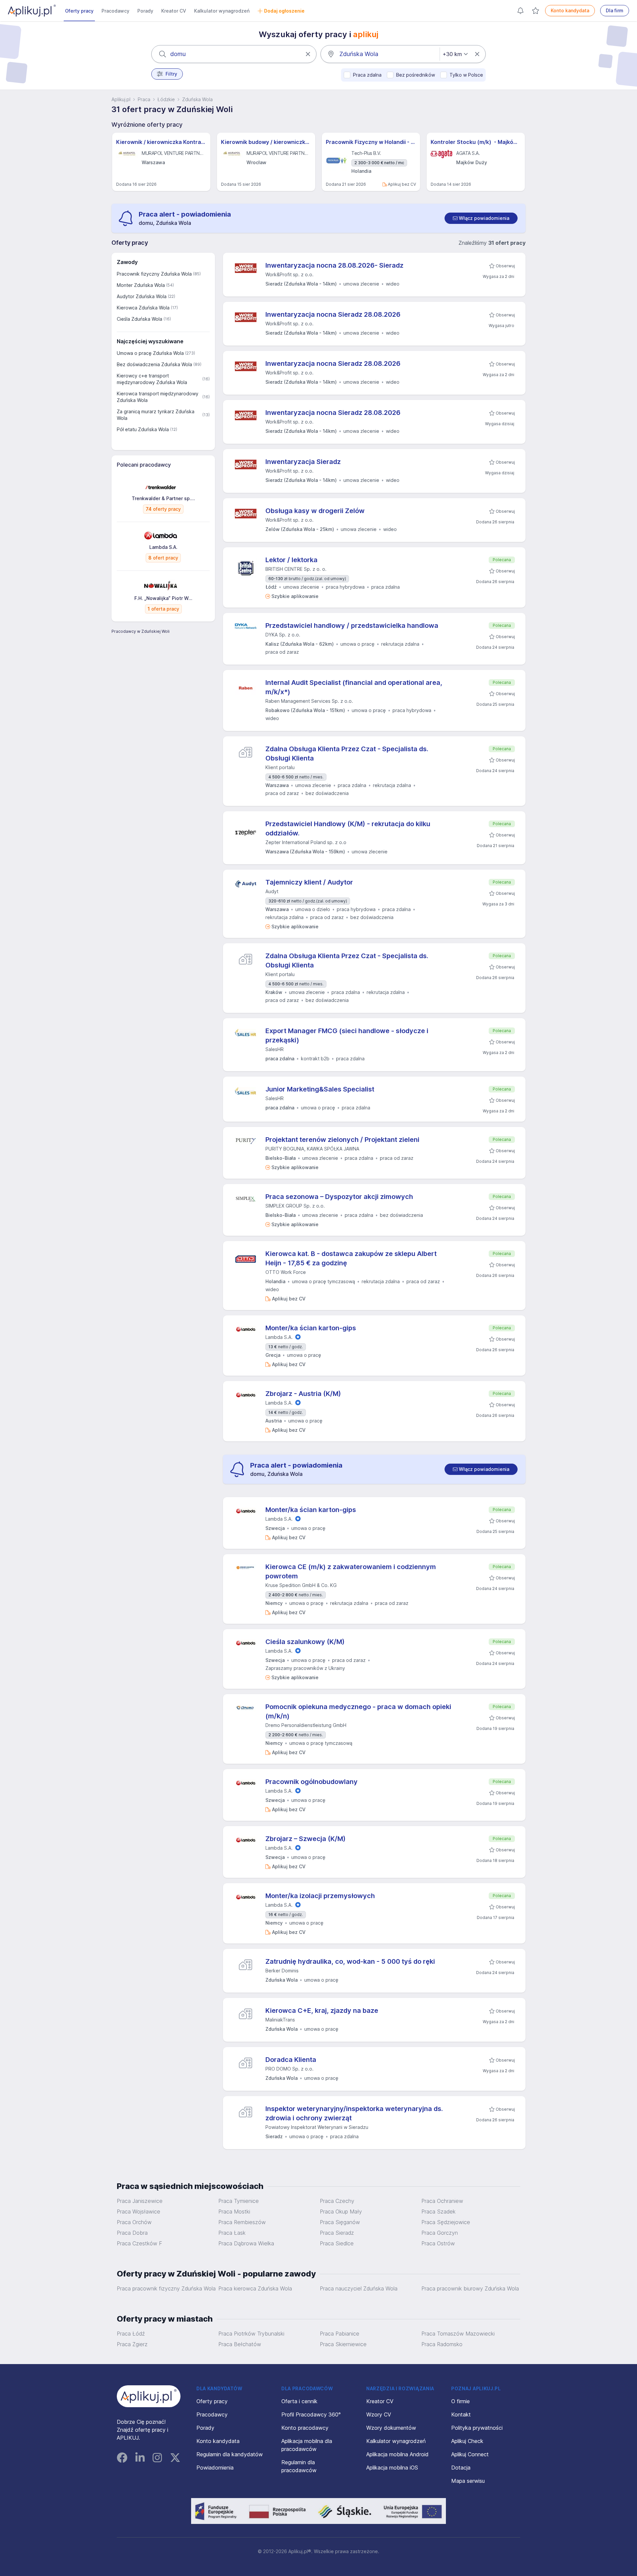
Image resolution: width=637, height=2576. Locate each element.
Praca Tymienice (239, 2201)
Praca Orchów (134, 2222)
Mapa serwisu (468, 2481)
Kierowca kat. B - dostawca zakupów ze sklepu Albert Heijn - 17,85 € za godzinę (351, 1258)
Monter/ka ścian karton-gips (311, 1328)
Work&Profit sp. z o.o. (289, 274)
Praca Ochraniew (442, 2201)
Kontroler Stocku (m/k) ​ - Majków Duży (476, 142)
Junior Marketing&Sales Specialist (320, 1089)
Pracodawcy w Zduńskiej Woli (141, 631)
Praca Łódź (131, 2334)
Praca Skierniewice (343, 2344)
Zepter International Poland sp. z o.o (306, 842)
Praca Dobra (132, 2233)
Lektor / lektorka (291, 560)
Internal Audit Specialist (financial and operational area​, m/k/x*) (354, 687)
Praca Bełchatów (240, 2344)
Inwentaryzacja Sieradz (303, 462)
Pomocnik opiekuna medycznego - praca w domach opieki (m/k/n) (358, 1711)
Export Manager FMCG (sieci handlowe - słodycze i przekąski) (347, 1035)
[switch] (481, 218)
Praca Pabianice (340, 2334)
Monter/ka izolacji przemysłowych (320, 1896)
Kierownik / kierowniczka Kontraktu (161, 142)
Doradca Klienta (291, 2060)
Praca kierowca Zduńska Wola (255, 2288)
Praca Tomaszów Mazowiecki (458, 2334)
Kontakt (461, 2414)
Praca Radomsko (442, 2344)
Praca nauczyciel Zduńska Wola (359, 2288)
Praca (144, 99)
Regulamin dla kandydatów (230, 2454)
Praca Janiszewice (140, 2201)
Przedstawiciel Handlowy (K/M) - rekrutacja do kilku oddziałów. (348, 828)
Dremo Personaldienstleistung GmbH (306, 1725)
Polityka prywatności (477, 2428)
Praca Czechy (337, 2201)
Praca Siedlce (337, 2243)
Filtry (171, 74)
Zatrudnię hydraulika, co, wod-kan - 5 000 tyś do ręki (350, 1961)
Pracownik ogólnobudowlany (312, 1782)
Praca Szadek (438, 2212)
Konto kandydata (570, 10)
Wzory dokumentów (391, 2428)
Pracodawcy (115, 11)
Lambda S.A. (279, 1337)
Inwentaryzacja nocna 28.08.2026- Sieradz (334, 265)
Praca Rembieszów (242, 2222)
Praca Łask (232, 2233)
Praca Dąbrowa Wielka (246, 2243)
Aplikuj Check (467, 2441)
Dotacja (461, 2468)
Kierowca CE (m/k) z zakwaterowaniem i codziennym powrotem (351, 1571)
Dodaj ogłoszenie (284, 11)
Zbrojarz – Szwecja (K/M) (306, 1839)
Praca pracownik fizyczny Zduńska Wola (166, 2288)
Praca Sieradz (337, 2233)
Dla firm (615, 10)
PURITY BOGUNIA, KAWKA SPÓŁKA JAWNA (312, 1149)
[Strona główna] (32, 11)
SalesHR (275, 1049)
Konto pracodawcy (305, 2428)
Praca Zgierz (132, 2344)
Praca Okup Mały (341, 2212)
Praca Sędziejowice (446, 2222)
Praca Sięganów (340, 2222)
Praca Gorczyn (440, 2233)
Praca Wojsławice (139, 2212)
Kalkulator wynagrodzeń (222, 11)
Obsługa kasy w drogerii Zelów (315, 511)
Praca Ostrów (438, 2243)
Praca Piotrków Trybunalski (251, 2334)
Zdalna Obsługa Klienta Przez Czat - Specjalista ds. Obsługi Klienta (347, 754)
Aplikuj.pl (121, 99)
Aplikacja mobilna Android (397, 2454)
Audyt (272, 891)
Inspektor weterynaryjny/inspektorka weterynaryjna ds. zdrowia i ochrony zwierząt (354, 2113)
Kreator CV (174, 11)
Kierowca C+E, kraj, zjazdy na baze (322, 2011)
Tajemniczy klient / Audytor (309, 882)
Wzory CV (379, 2414)
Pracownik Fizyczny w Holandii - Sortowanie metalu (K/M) (371, 142)
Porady (145, 11)
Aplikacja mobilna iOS (392, 2468)
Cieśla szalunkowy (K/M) (305, 1642)
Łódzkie (166, 99)
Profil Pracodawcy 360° (311, 2414)
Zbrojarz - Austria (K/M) (303, 1394)
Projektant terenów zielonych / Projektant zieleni (342, 1140)
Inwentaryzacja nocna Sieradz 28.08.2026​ (333, 314)
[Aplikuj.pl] (149, 2396)
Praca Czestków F (140, 2243)
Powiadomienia (215, 2468)
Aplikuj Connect (470, 2454)
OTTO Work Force (286, 1272)
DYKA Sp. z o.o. (283, 635)
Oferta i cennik (299, 2401)
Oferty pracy (79, 11)
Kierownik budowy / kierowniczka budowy (266, 142)
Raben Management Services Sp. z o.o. (309, 701)
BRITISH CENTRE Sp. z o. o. (296, 569)
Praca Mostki (234, 2212)
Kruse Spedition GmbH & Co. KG (301, 1585)
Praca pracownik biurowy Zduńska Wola (470, 2288)
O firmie (460, 2401)
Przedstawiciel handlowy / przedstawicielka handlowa (352, 626)
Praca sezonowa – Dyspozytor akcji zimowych (339, 1197)
